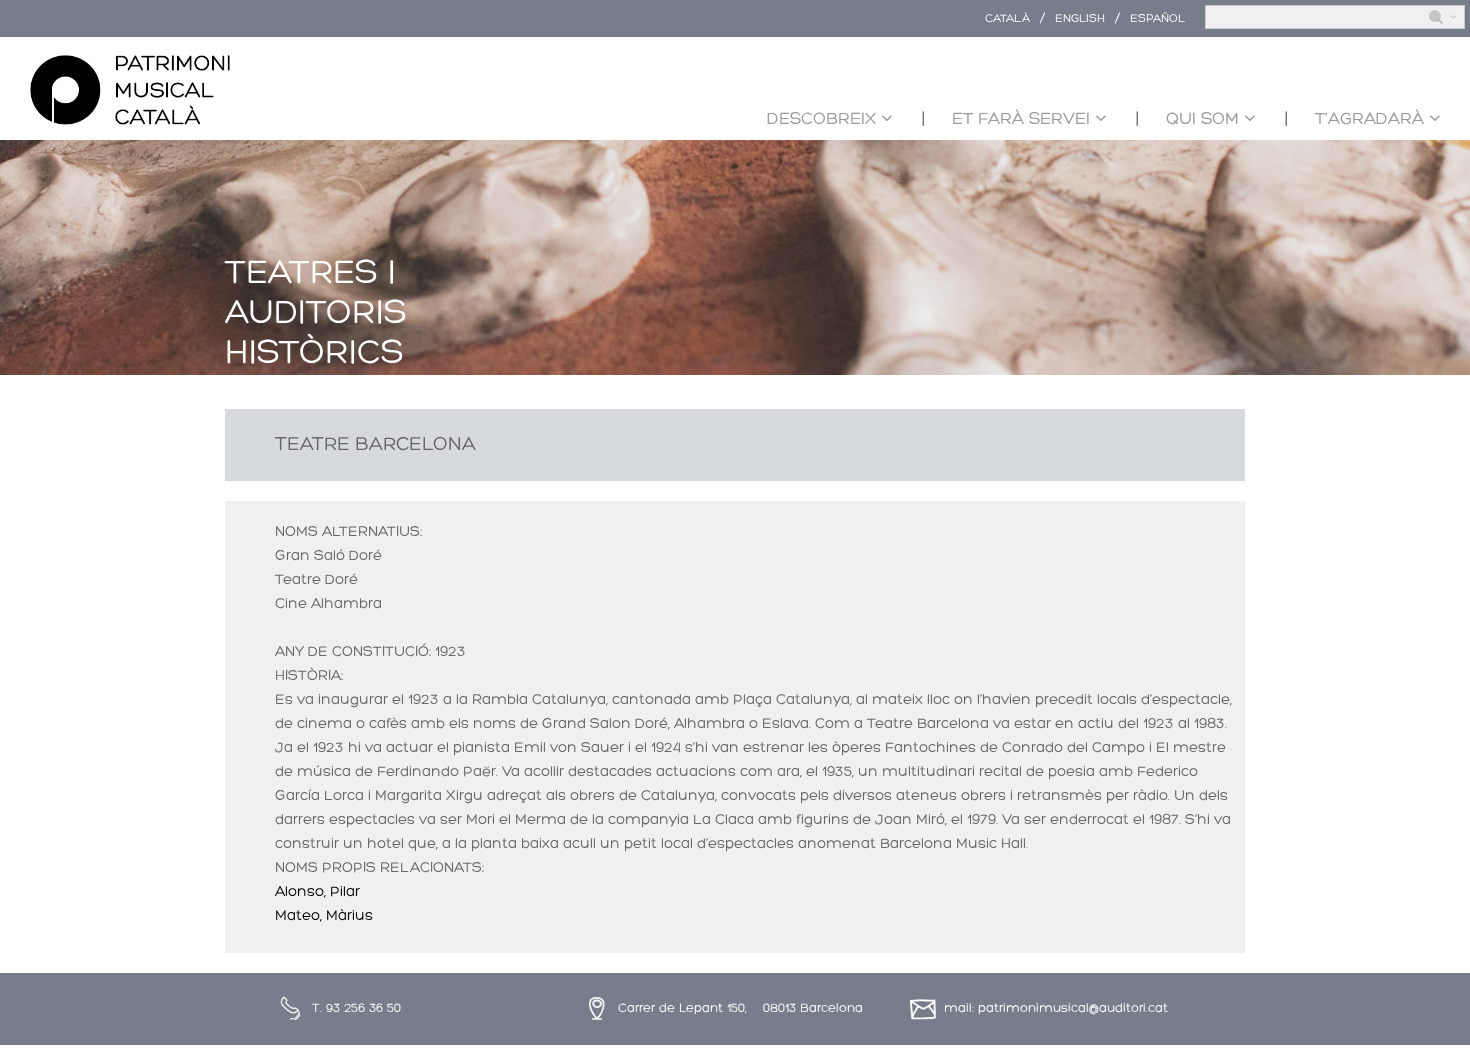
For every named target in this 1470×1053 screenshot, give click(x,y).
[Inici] (130, 91)
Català (1007, 19)
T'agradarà (1369, 119)
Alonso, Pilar (317, 892)
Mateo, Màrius (324, 916)
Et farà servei (1021, 119)
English (1080, 19)
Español (1157, 19)
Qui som (1202, 119)
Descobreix (821, 119)
